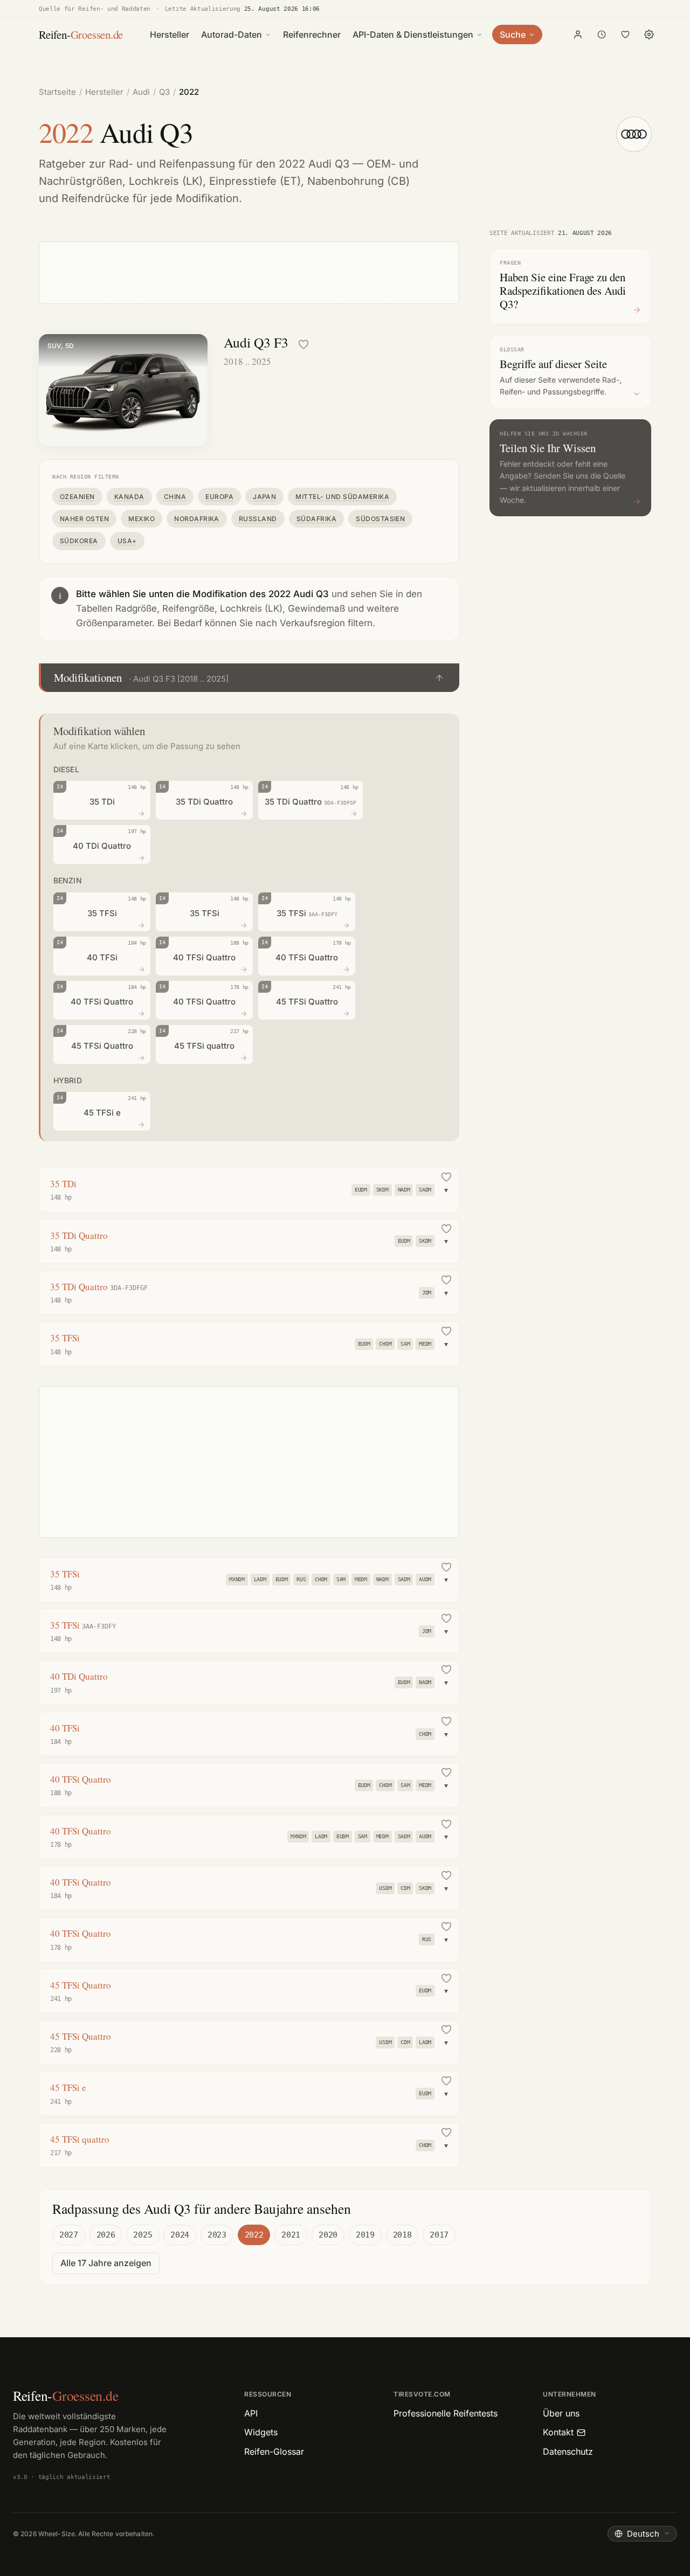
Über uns (561, 2413)
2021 (291, 2235)
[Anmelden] (578, 34)
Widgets (261, 2432)
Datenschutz (568, 2452)
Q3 (164, 92)
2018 (402, 2235)
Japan (264, 497)
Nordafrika (197, 519)
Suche (513, 34)
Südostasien (380, 519)
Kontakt (558, 2432)
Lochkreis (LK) (166, 181)
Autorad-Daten (232, 34)
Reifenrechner (312, 34)
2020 (328, 2235)
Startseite (57, 92)
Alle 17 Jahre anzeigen (106, 2263)
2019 (365, 2235)
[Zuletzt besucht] (602, 34)
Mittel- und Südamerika (342, 497)
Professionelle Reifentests (446, 2413)
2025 (143, 2235)
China (175, 497)
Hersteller (170, 34)
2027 (69, 2235)
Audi (141, 92)
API (251, 2413)
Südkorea (79, 541)
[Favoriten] (625, 34)
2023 (217, 2235)
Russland (258, 519)
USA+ (127, 541)
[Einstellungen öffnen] (649, 34)
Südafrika (316, 519)
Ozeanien (77, 497)
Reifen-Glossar (274, 2452)
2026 (106, 2235)
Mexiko (142, 519)
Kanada (129, 497)
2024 (180, 2235)
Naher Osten (84, 519)
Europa (219, 497)
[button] (249, 678)
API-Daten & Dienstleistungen (413, 34)
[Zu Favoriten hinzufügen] (303, 344)
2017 (439, 2235)
